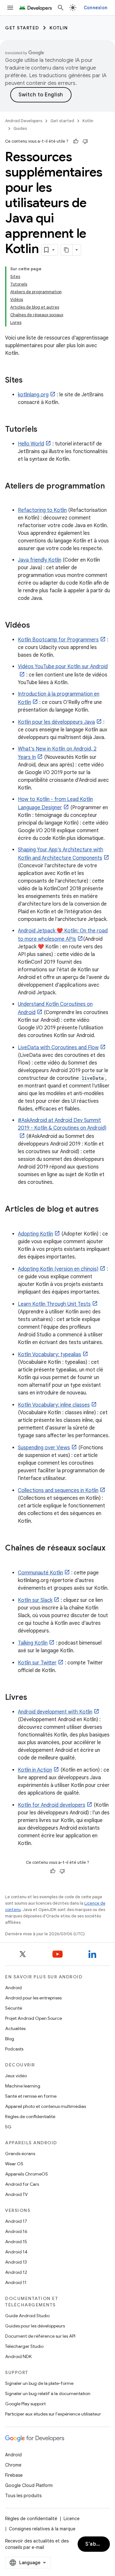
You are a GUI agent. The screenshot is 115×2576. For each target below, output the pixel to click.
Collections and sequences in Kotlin (58, 1490)
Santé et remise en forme (31, 2096)
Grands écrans (20, 2154)
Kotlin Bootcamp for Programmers (58, 640)
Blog (10, 2039)
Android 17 (16, 2221)
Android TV (16, 2194)
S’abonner (98, 2544)
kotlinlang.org (33, 395)
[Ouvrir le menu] (10, 8)
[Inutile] (85, 141)
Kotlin (59, 28)
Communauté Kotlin (40, 1573)
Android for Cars (22, 2184)
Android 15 (16, 2242)
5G (8, 2127)
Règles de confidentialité (30, 2117)
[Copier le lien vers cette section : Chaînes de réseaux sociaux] (11, 1559)
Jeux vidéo (16, 2076)
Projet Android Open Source (34, 2018)
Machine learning (23, 2086)
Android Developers (24, 121)
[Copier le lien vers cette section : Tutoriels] (44, 430)
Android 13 (16, 2262)
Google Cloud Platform (29, 2485)
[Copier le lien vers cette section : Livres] (34, 1698)
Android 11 (16, 2282)
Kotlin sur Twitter (37, 1663)
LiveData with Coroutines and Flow (58, 1048)
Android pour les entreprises (33, 1998)
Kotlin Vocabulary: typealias (50, 1355)
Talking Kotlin (33, 1643)
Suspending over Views (44, 1448)
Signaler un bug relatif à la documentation (48, 2393)
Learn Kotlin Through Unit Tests (54, 1304)
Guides (20, 128)
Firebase (14, 2475)
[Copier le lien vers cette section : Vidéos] (36, 626)
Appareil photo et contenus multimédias (46, 2106)
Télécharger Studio (24, 2346)
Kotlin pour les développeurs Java (56, 722)
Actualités (15, 2028)
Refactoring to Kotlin (42, 510)
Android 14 (16, 2252)
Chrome (13, 2465)
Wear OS (14, 2164)
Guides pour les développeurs (35, 2326)
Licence (72, 2519)
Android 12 (16, 2272)
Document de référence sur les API (40, 2336)
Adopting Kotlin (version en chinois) (58, 1269)
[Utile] (76, 141)
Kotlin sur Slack (35, 1600)
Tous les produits (23, 2496)
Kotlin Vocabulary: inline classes (54, 1405)
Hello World (31, 444)
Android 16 (16, 2231)
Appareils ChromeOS (27, 2174)
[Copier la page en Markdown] (67, 250)
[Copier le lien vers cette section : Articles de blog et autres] (11, 1220)
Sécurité (14, 2008)
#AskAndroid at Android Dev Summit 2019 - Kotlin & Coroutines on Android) (62, 1124)
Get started (22, 28)
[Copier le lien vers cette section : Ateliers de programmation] (11, 497)
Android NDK (18, 2356)
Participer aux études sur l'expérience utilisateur (53, 2414)
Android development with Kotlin (55, 1712)
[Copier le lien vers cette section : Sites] (29, 381)
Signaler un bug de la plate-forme (39, 2383)
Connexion (96, 8)
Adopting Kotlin (35, 1234)
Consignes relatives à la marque (42, 2529)
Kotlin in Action (35, 1770)
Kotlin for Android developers (52, 1805)
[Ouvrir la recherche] (61, 8)
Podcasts (14, 2049)
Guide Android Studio (27, 2316)
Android (13, 1988)
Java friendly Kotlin (40, 560)
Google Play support (25, 2404)
